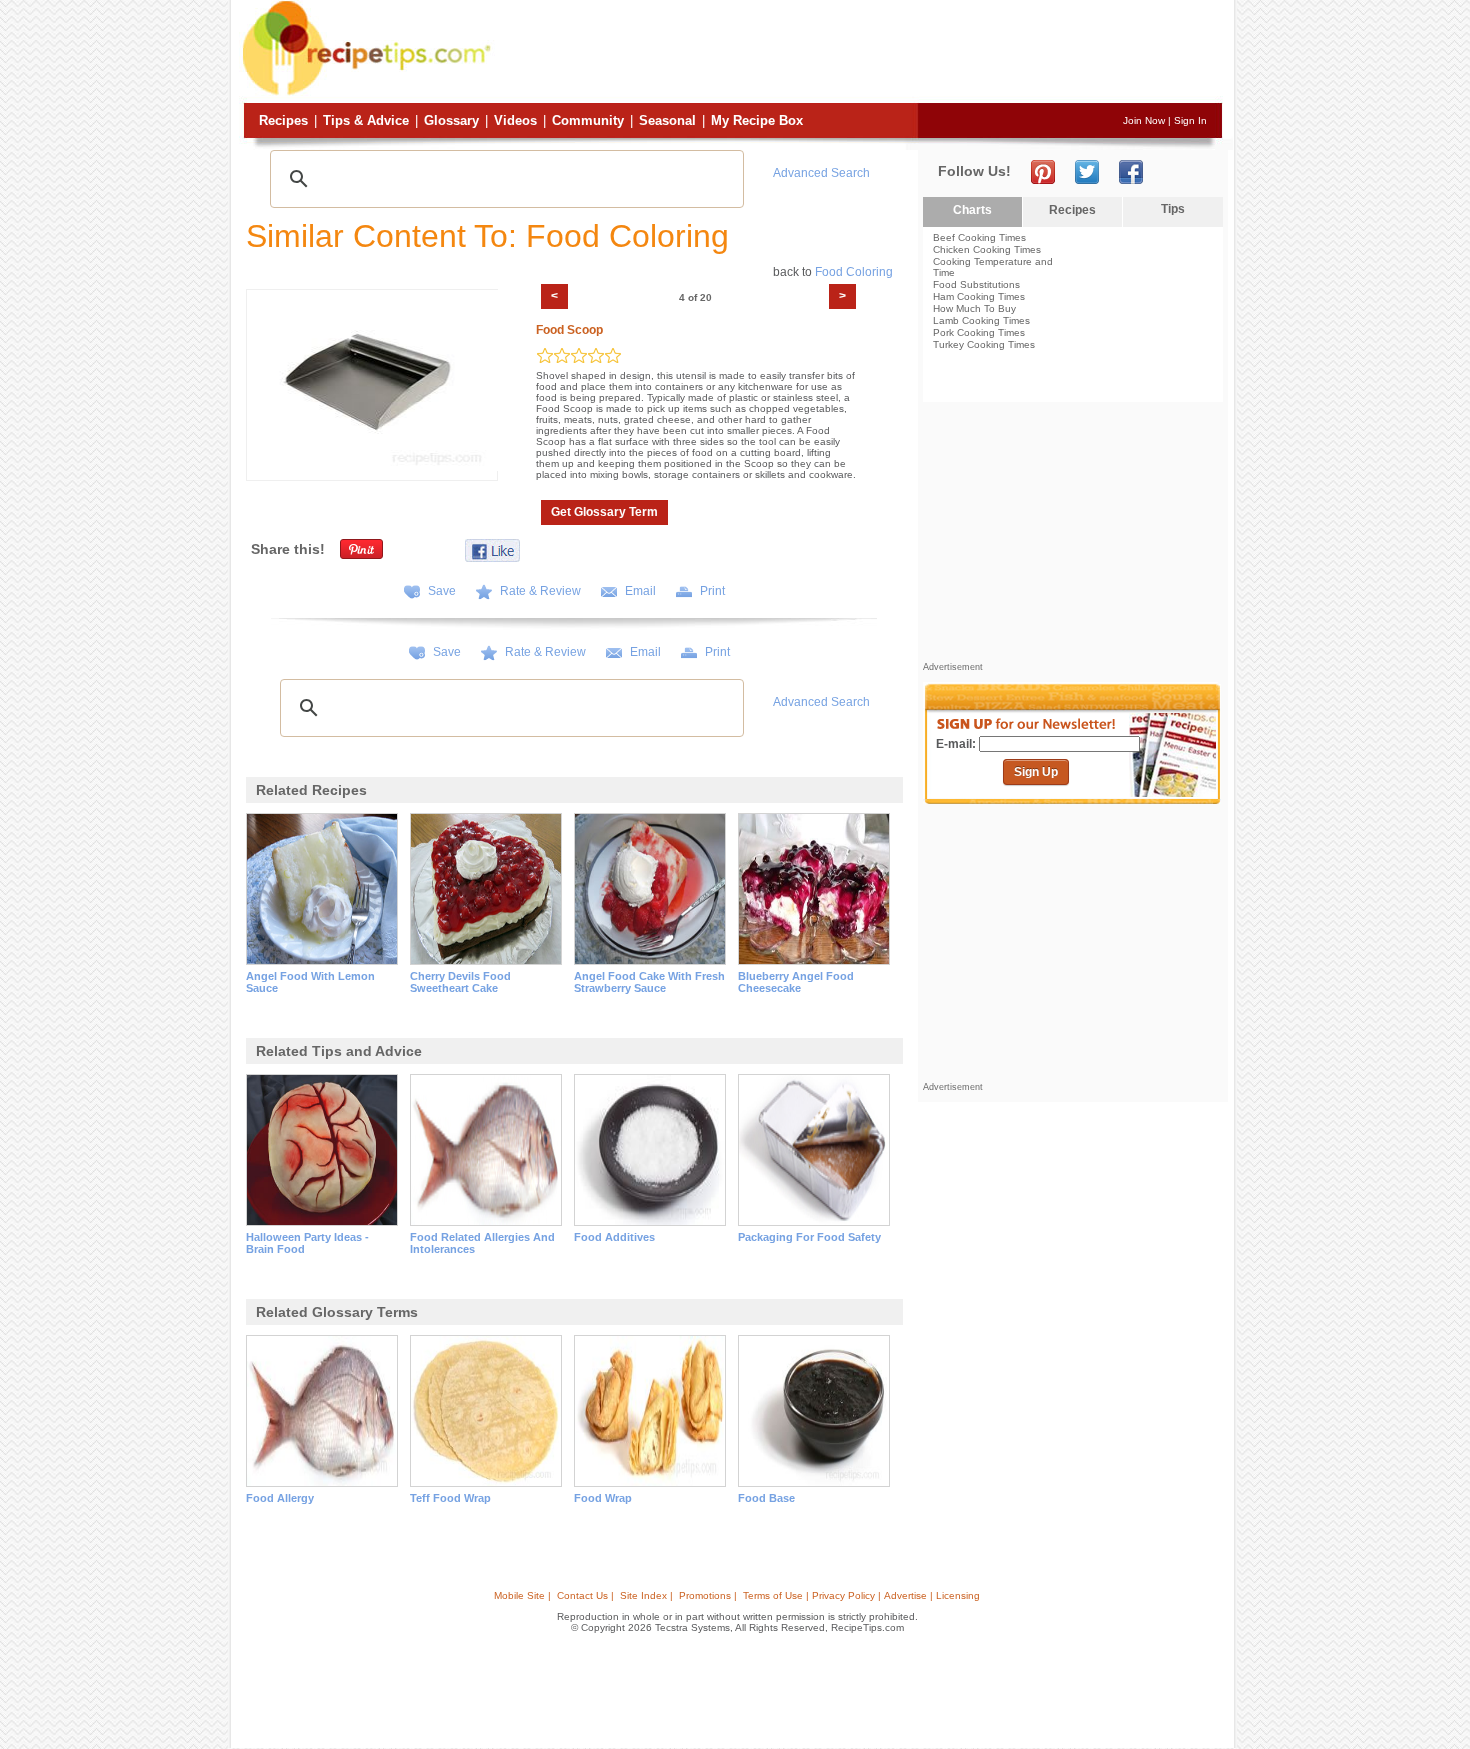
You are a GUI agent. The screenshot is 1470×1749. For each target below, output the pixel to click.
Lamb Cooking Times (981, 320)
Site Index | (646, 1595)
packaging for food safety (809, 1237)
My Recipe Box (757, 120)
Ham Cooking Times (979, 296)
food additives (614, 1237)
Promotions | (708, 1595)
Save (442, 591)
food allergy (280, 1498)
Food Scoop (569, 330)
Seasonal (667, 120)
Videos (515, 120)
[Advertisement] (859, 53)
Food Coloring (854, 272)
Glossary (451, 120)
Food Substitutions (976, 284)
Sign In (1190, 120)
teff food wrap (450, 1498)
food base (766, 1498)
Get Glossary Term (604, 512)
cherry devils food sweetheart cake (460, 982)
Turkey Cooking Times (984, 344)
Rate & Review (540, 591)
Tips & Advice (366, 120)
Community (588, 120)
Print (712, 591)
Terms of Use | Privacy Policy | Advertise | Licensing (861, 1595)
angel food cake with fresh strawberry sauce (649, 982)
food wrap (603, 1498)
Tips (1173, 209)
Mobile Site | (522, 1595)
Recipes (283, 120)
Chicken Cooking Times (987, 249)
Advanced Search (821, 173)
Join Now (1144, 120)
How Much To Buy (974, 308)
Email (640, 591)
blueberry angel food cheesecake (796, 982)
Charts (972, 210)
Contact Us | (585, 1595)
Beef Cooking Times (979, 237)
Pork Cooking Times (979, 332)
